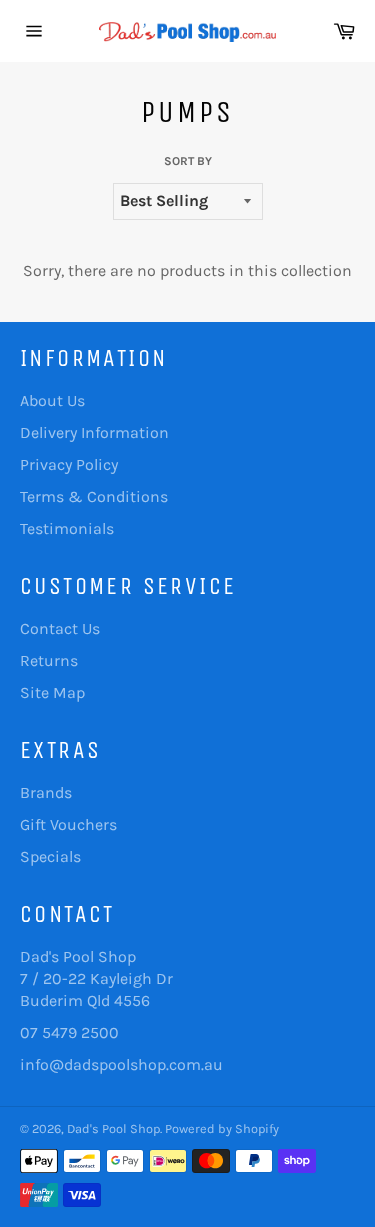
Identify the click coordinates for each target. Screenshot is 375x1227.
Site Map (52, 692)
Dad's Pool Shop (113, 1128)
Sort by (188, 161)
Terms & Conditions (94, 496)
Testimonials (67, 528)
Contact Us (60, 628)
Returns (49, 660)
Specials (50, 856)
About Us (52, 400)
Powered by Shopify (222, 1128)
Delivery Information (94, 432)
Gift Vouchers (68, 824)
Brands (46, 792)
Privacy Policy (69, 464)
